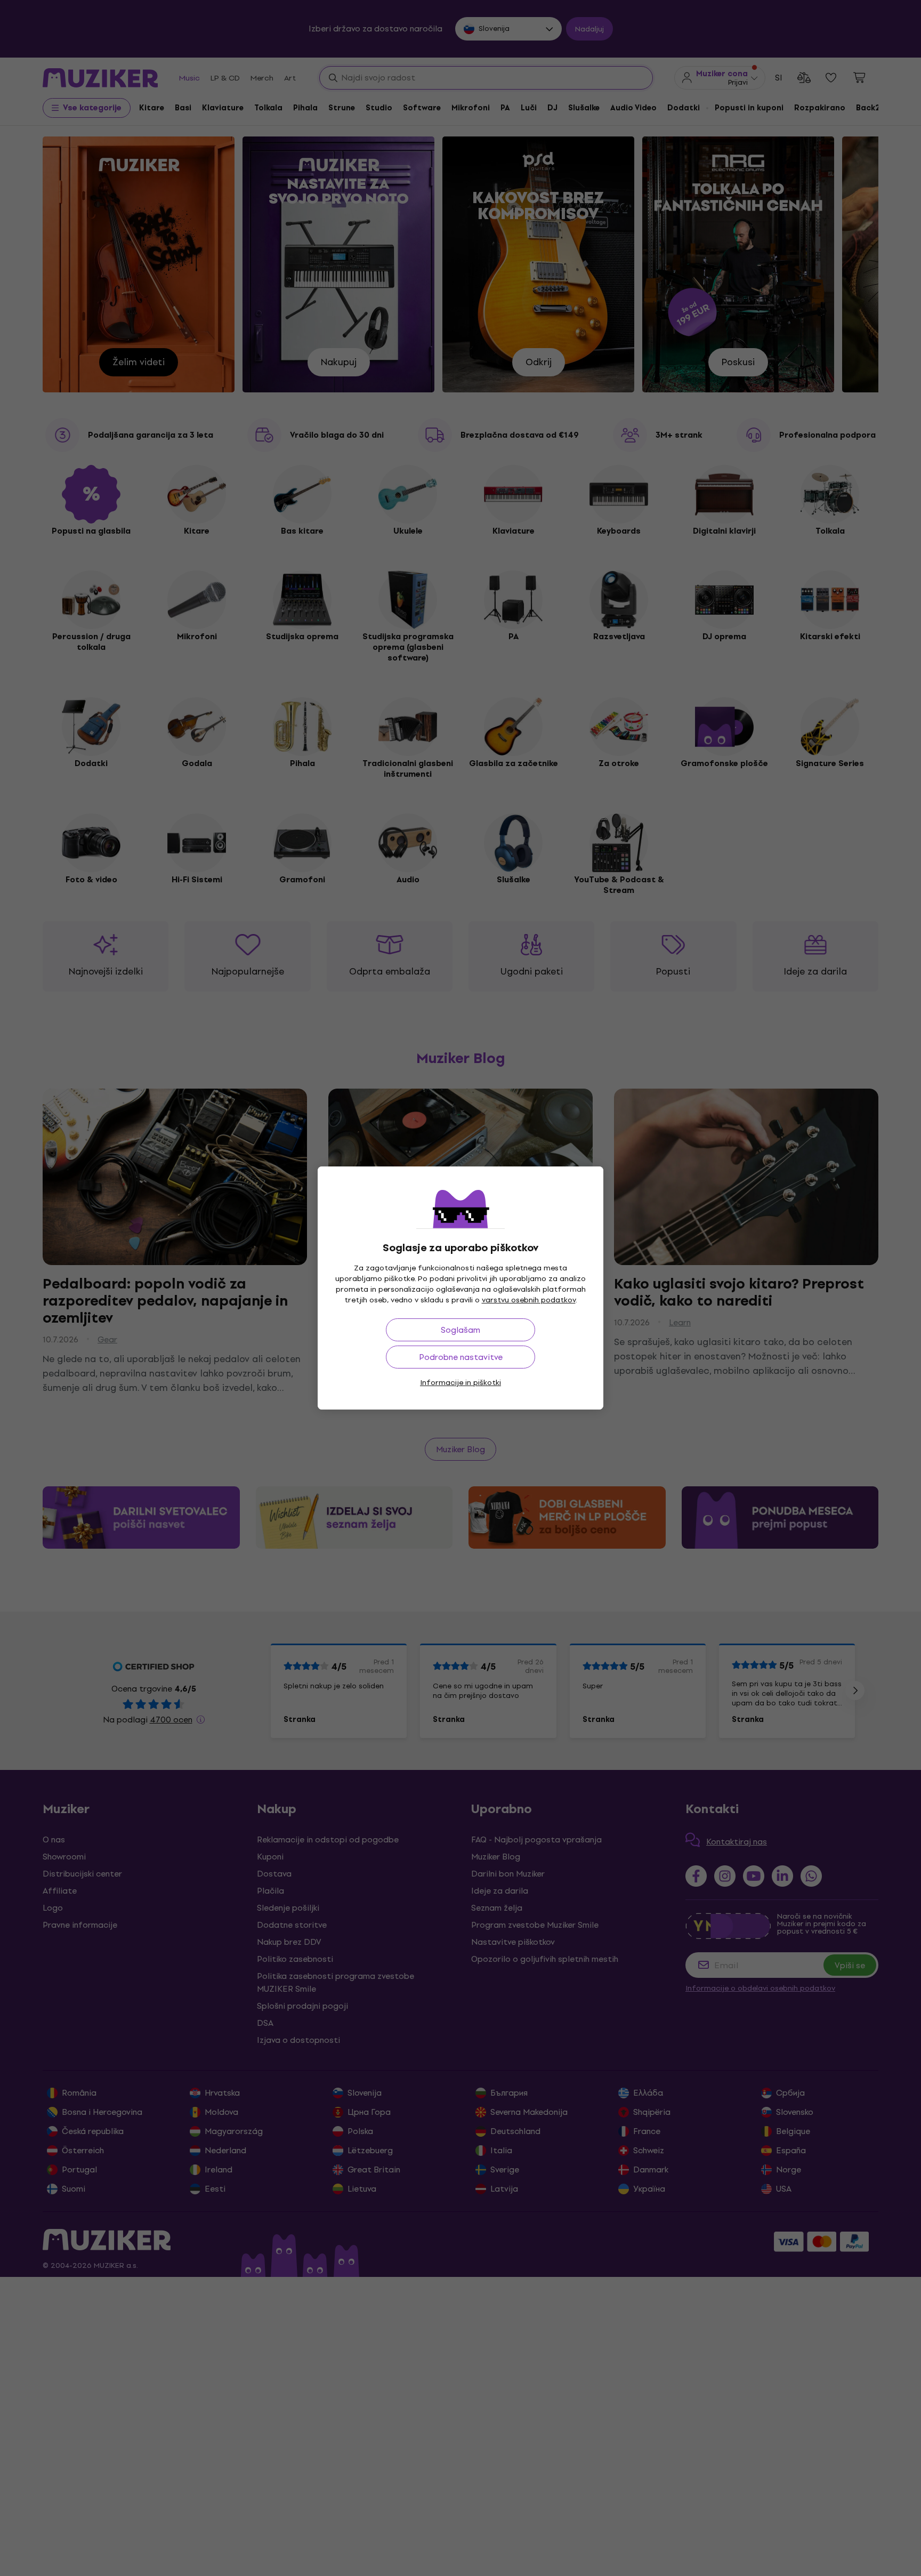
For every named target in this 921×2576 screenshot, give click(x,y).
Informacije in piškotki (461, 1383)
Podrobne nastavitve (461, 1357)
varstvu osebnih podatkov (529, 1300)
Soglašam (461, 1330)
